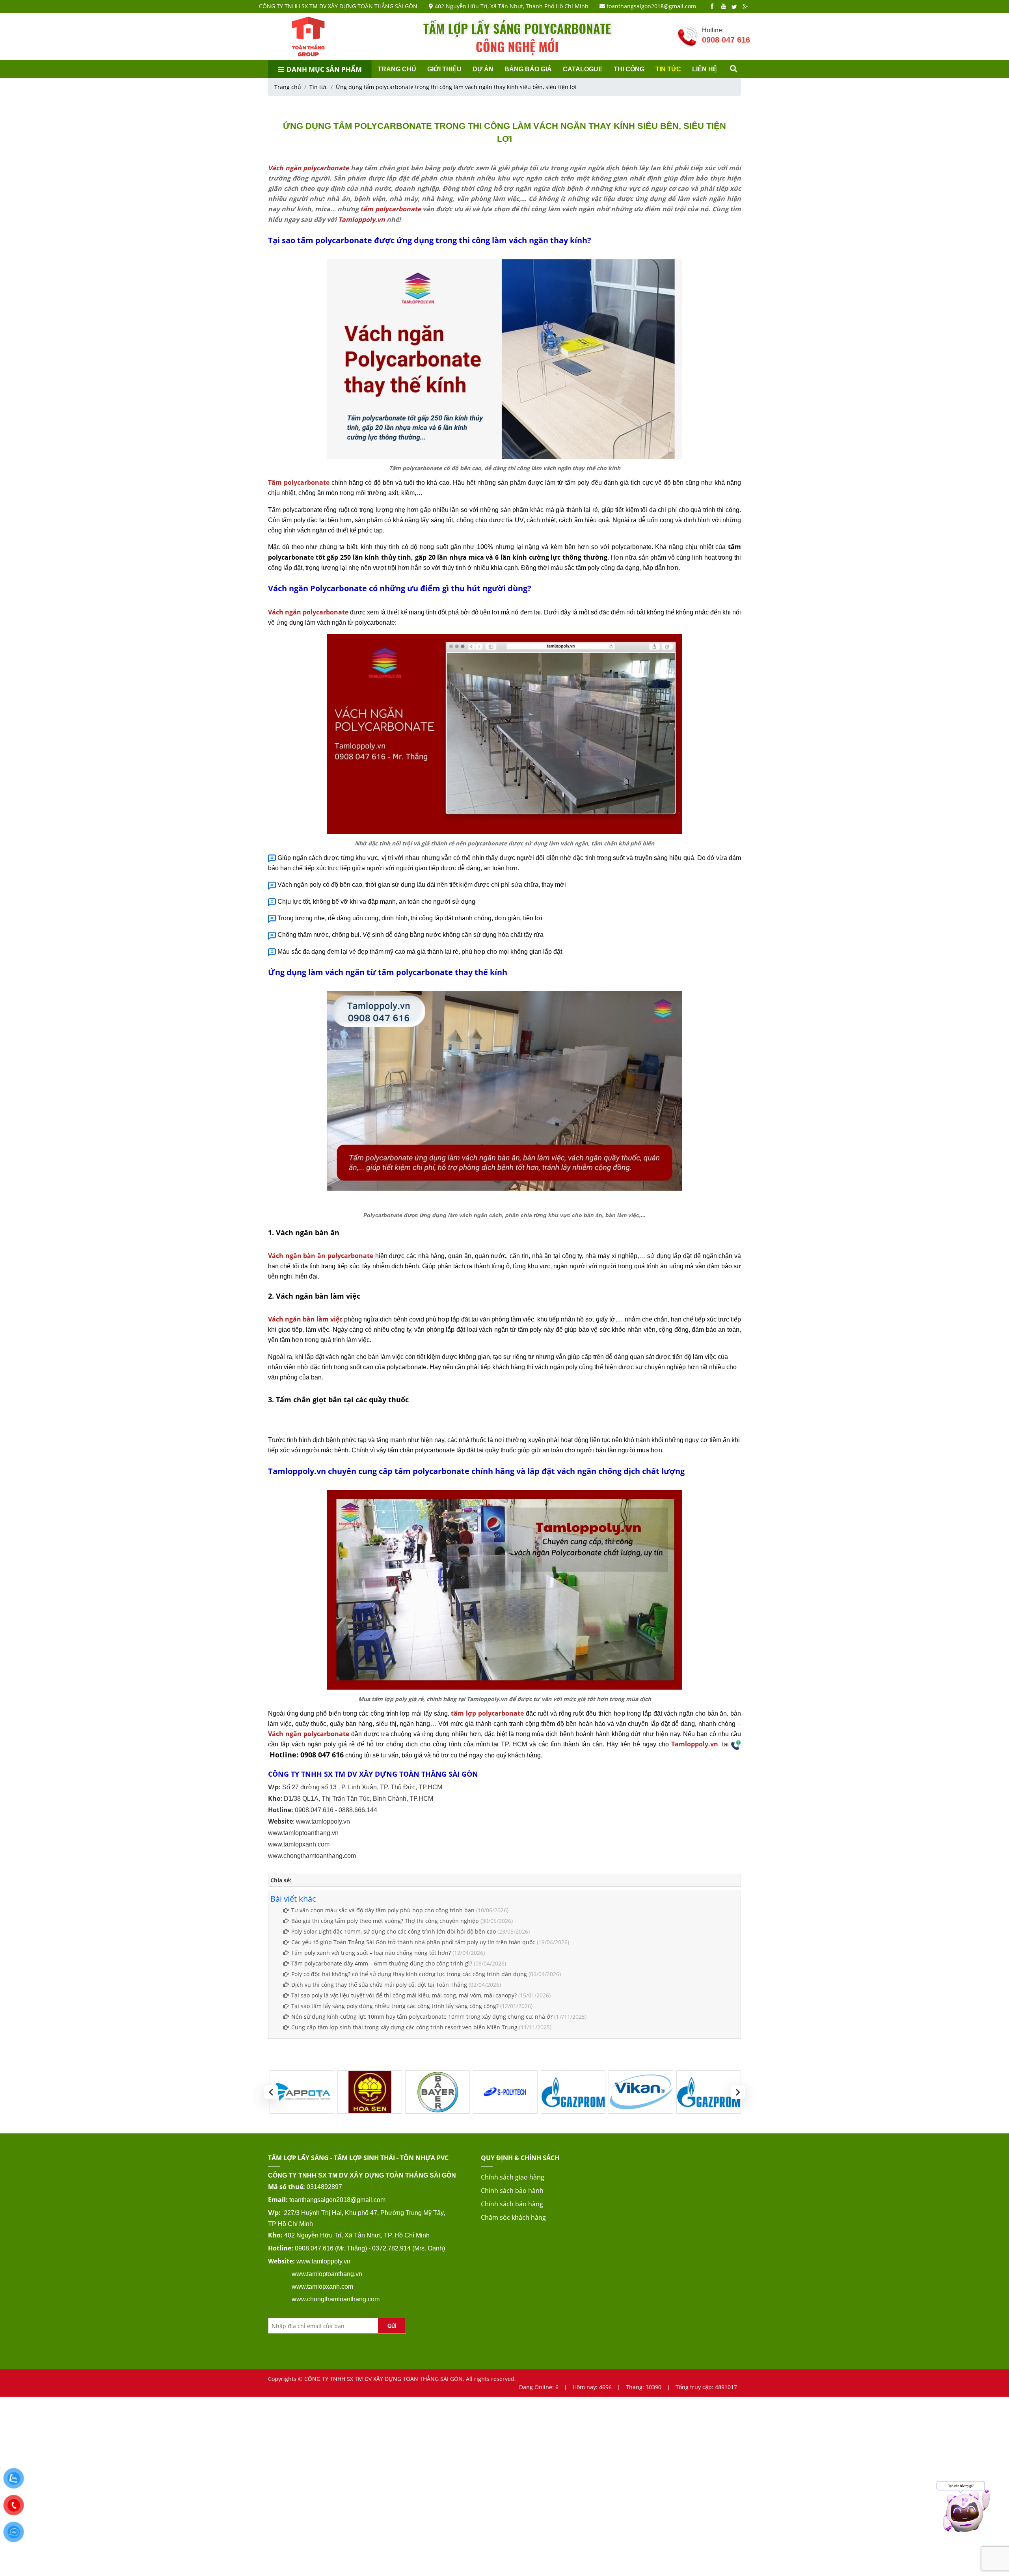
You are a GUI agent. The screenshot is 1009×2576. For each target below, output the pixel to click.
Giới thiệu (444, 69)
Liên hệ (705, 69)
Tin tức (668, 69)
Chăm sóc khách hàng (513, 2217)
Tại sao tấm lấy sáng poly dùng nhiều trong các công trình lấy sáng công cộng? (395, 2006)
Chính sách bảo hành (512, 2191)
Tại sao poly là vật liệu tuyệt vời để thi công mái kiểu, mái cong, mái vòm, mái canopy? (404, 1995)
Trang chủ (397, 69)
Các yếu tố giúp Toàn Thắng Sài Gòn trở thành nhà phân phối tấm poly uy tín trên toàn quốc (413, 1942)
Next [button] (738, 2092)
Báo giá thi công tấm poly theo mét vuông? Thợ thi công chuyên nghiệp (385, 1921)
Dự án (483, 69)
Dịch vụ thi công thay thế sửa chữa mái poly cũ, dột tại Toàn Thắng (379, 1985)
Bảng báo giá (528, 69)
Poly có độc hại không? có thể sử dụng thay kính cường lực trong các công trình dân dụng (409, 1974)
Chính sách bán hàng (512, 2204)
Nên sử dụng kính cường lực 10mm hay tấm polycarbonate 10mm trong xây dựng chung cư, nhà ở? (423, 2017)
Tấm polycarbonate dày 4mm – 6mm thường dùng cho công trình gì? (382, 1963)
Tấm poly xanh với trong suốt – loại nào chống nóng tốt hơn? (371, 1953)
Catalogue (583, 69)
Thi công (629, 69)
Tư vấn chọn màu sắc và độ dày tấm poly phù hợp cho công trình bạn (383, 1910)
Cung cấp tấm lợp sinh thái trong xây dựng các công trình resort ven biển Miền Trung (404, 2027)
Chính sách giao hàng (513, 2177)
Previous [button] (271, 2092)
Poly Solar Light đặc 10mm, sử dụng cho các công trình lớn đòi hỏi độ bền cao (394, 1931)
